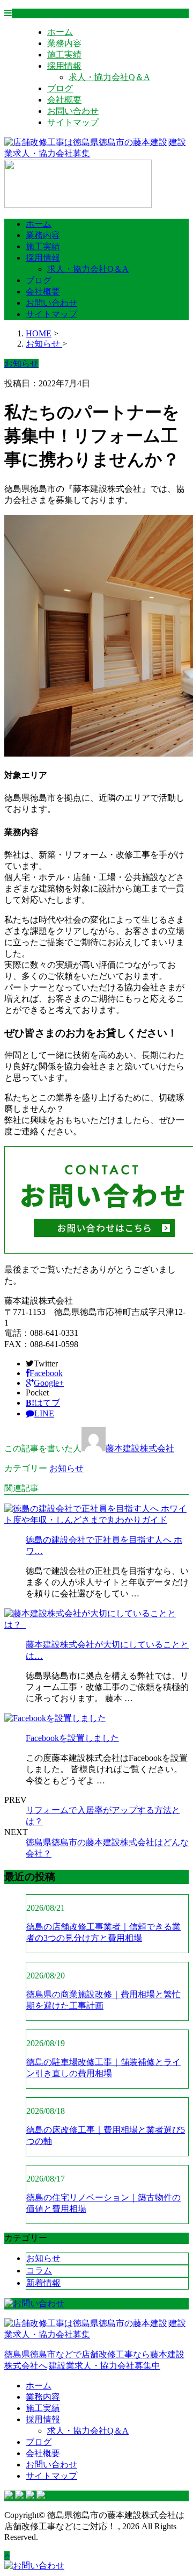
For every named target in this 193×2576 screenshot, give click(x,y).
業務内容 (64, 43)
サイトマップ (73, 122)
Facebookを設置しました (72, 1738)
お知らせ (66, 1468)
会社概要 (64, 100)
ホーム (60, 32)
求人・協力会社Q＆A (109, 77)
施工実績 (64, 55)
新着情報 (43, 2283)
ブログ (60, 88)
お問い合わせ (73, 111)
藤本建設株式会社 (140, 1448)
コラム (39, 2271)
